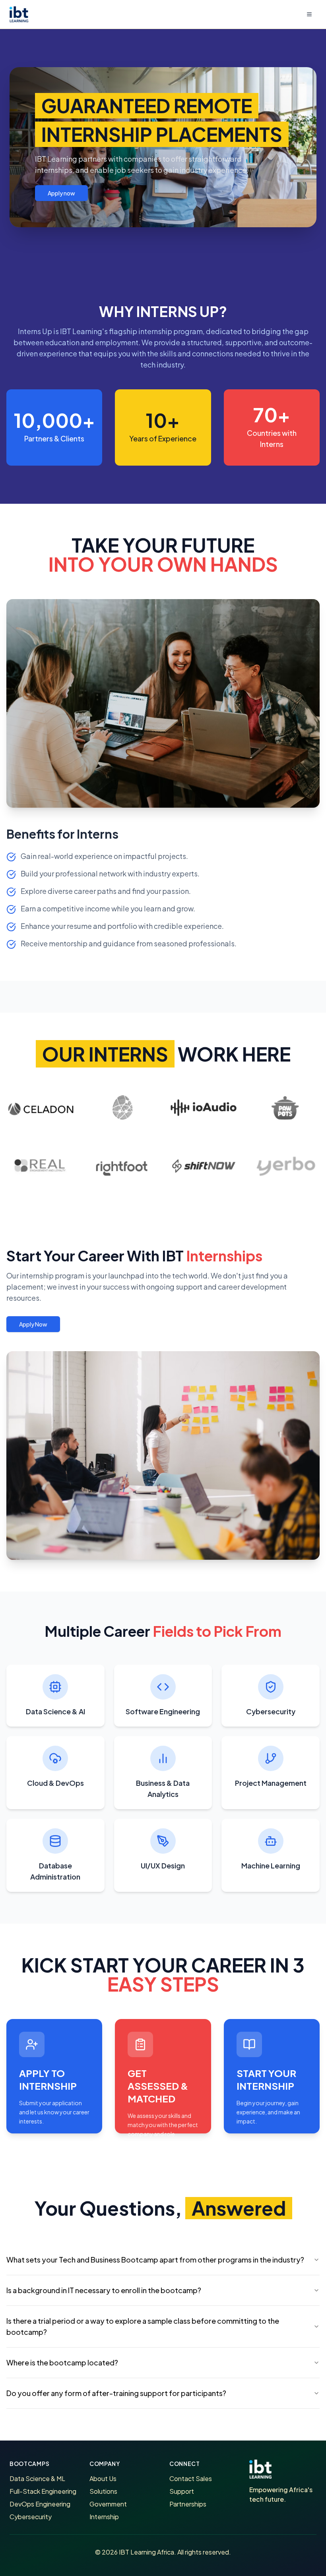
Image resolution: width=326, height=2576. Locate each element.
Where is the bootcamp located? (62, 2362)
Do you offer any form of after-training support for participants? (116, 2393)
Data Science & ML (37, 2478)
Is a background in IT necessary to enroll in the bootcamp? (104, 2290)
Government (108, 2504)
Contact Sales (191, 2478)
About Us (103, 2478)
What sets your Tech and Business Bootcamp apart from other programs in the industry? (155, 2260)
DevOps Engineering (40, 2504)
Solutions (103, 2491)
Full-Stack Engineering (43, 2491)
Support (182, 2491)
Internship (104, 2517)
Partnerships (188, 2504)
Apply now (61, 193)
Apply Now (33, 1324)
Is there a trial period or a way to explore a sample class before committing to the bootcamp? (143, 2326)
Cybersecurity (31, 2517)
